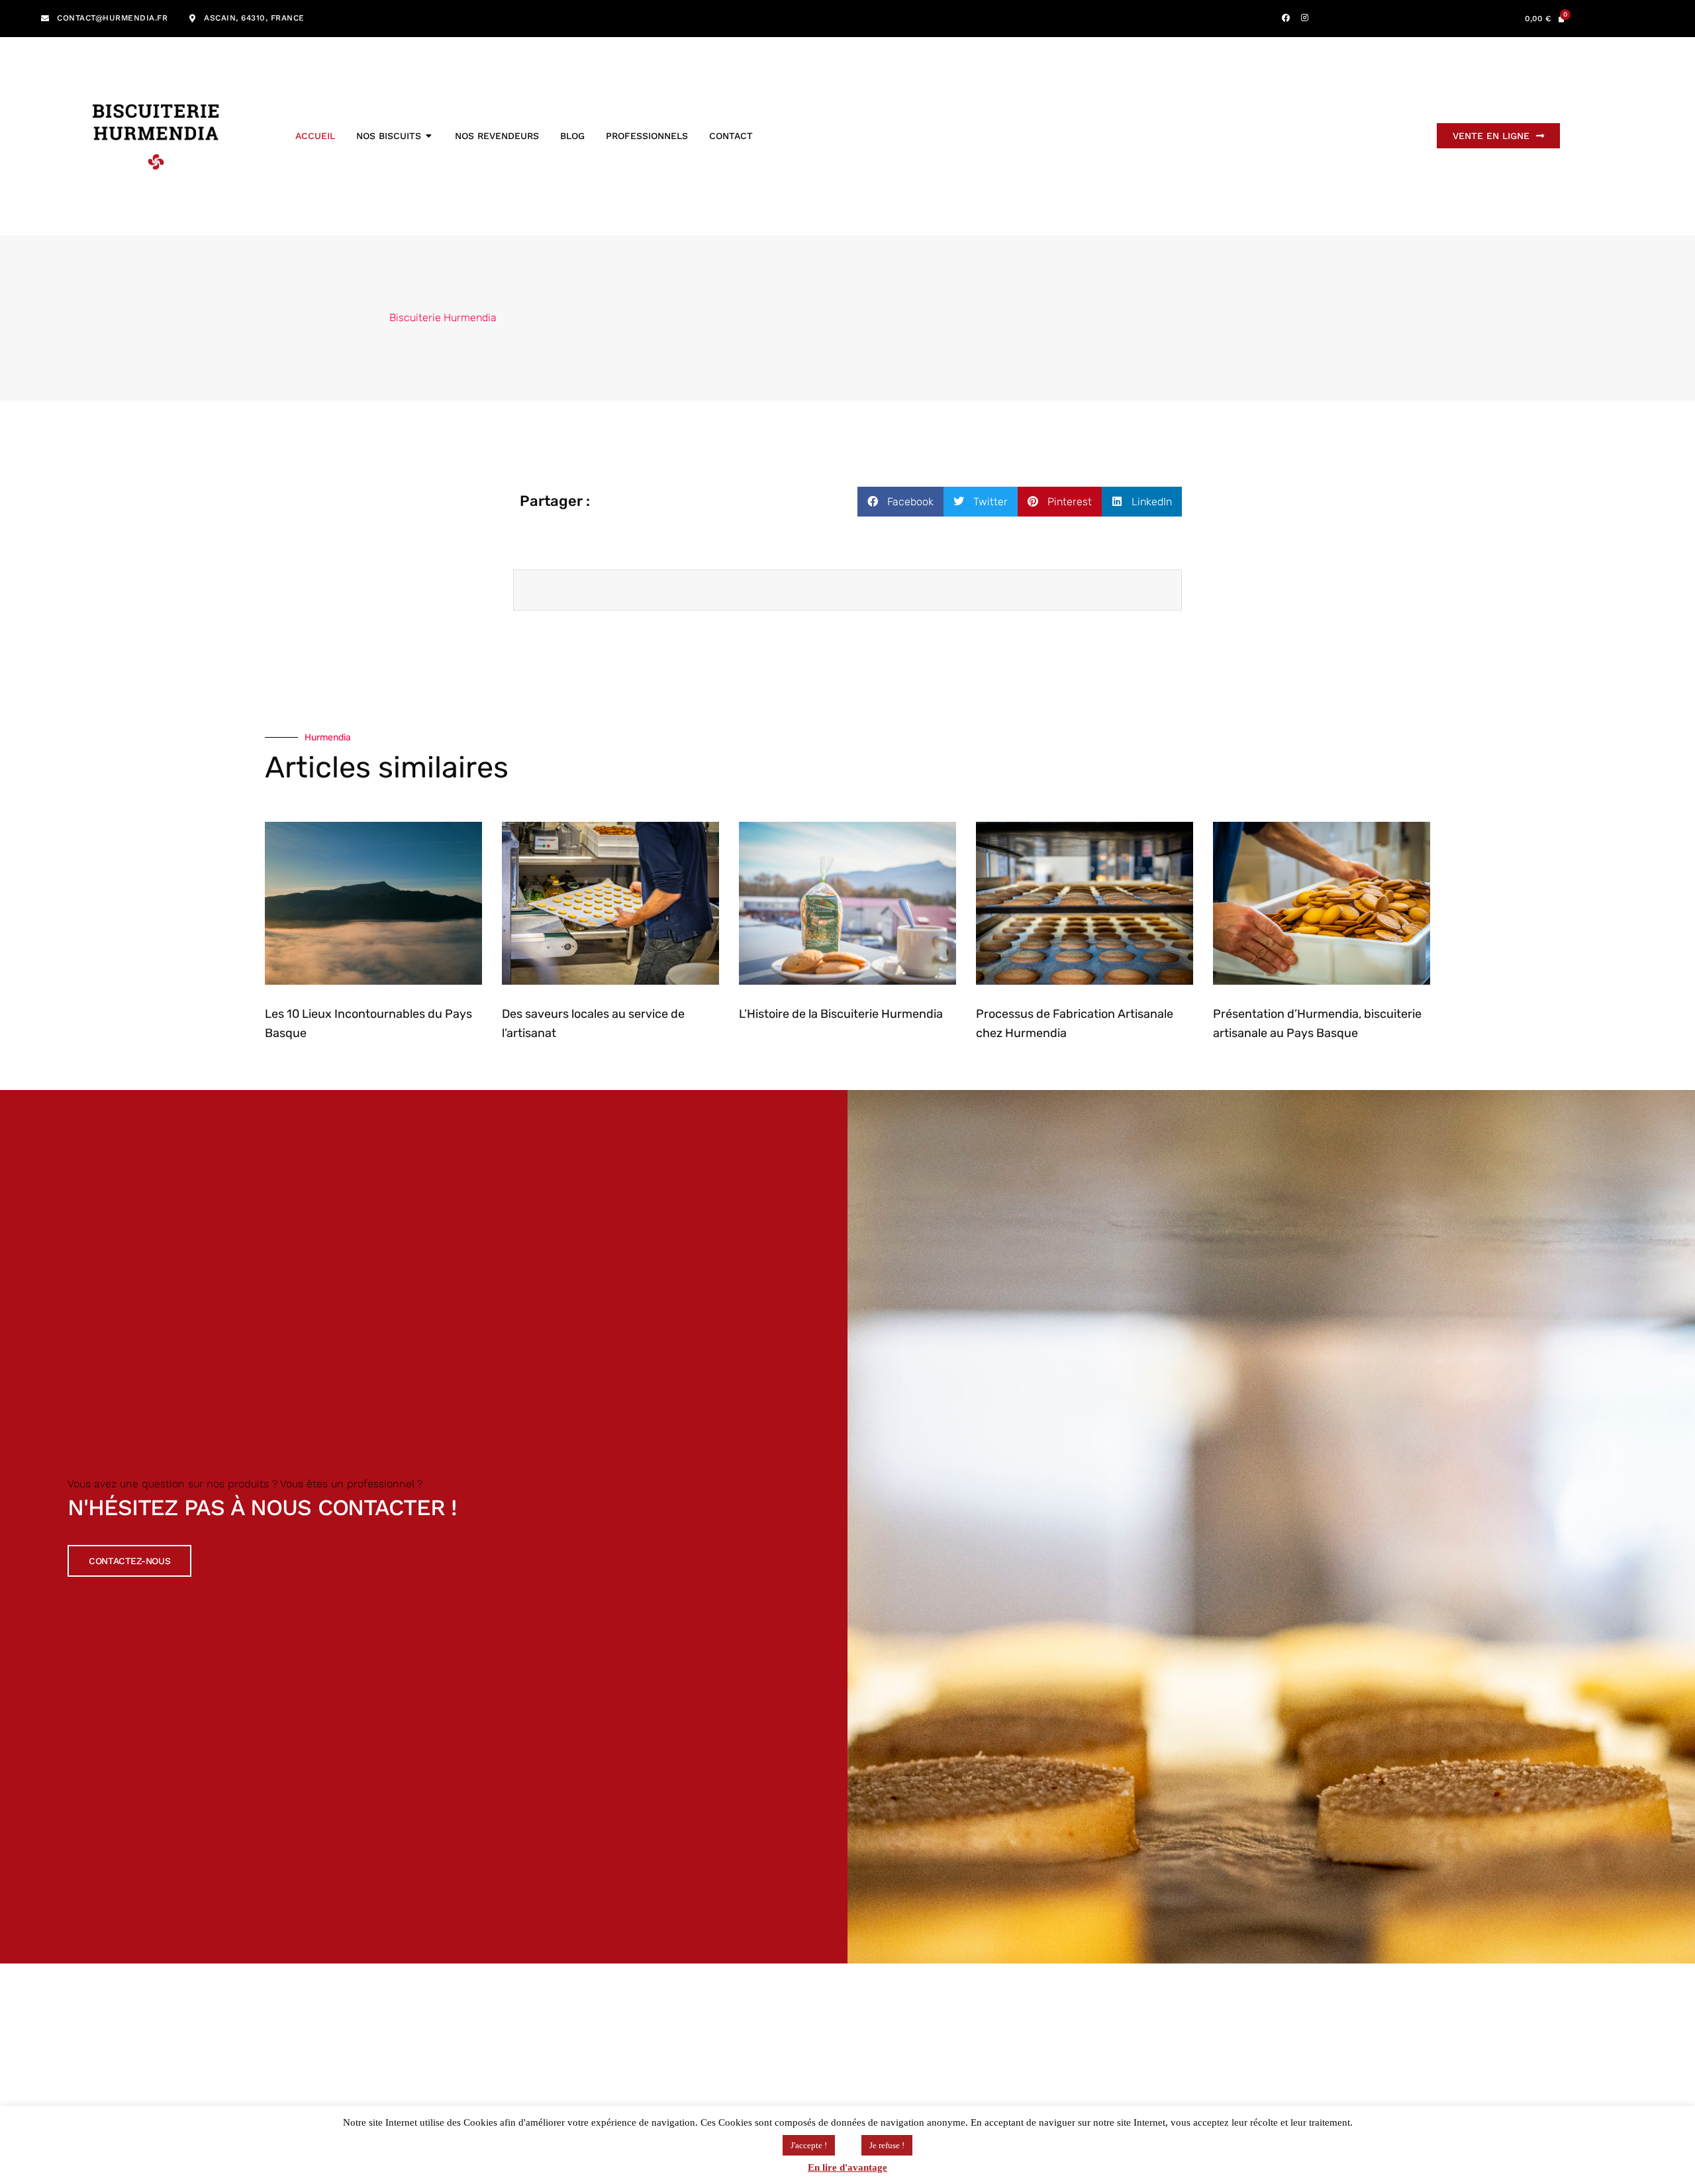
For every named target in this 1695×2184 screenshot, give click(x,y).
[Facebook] (1286, 18)
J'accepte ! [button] (809, 2145)
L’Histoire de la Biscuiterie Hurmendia (841, 1014)
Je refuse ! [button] (887, 2145)
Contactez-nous (129, 1561)
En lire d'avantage (847, 2167)
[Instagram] (1305, 18)
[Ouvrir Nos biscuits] (429, 136)
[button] (900, 502)
